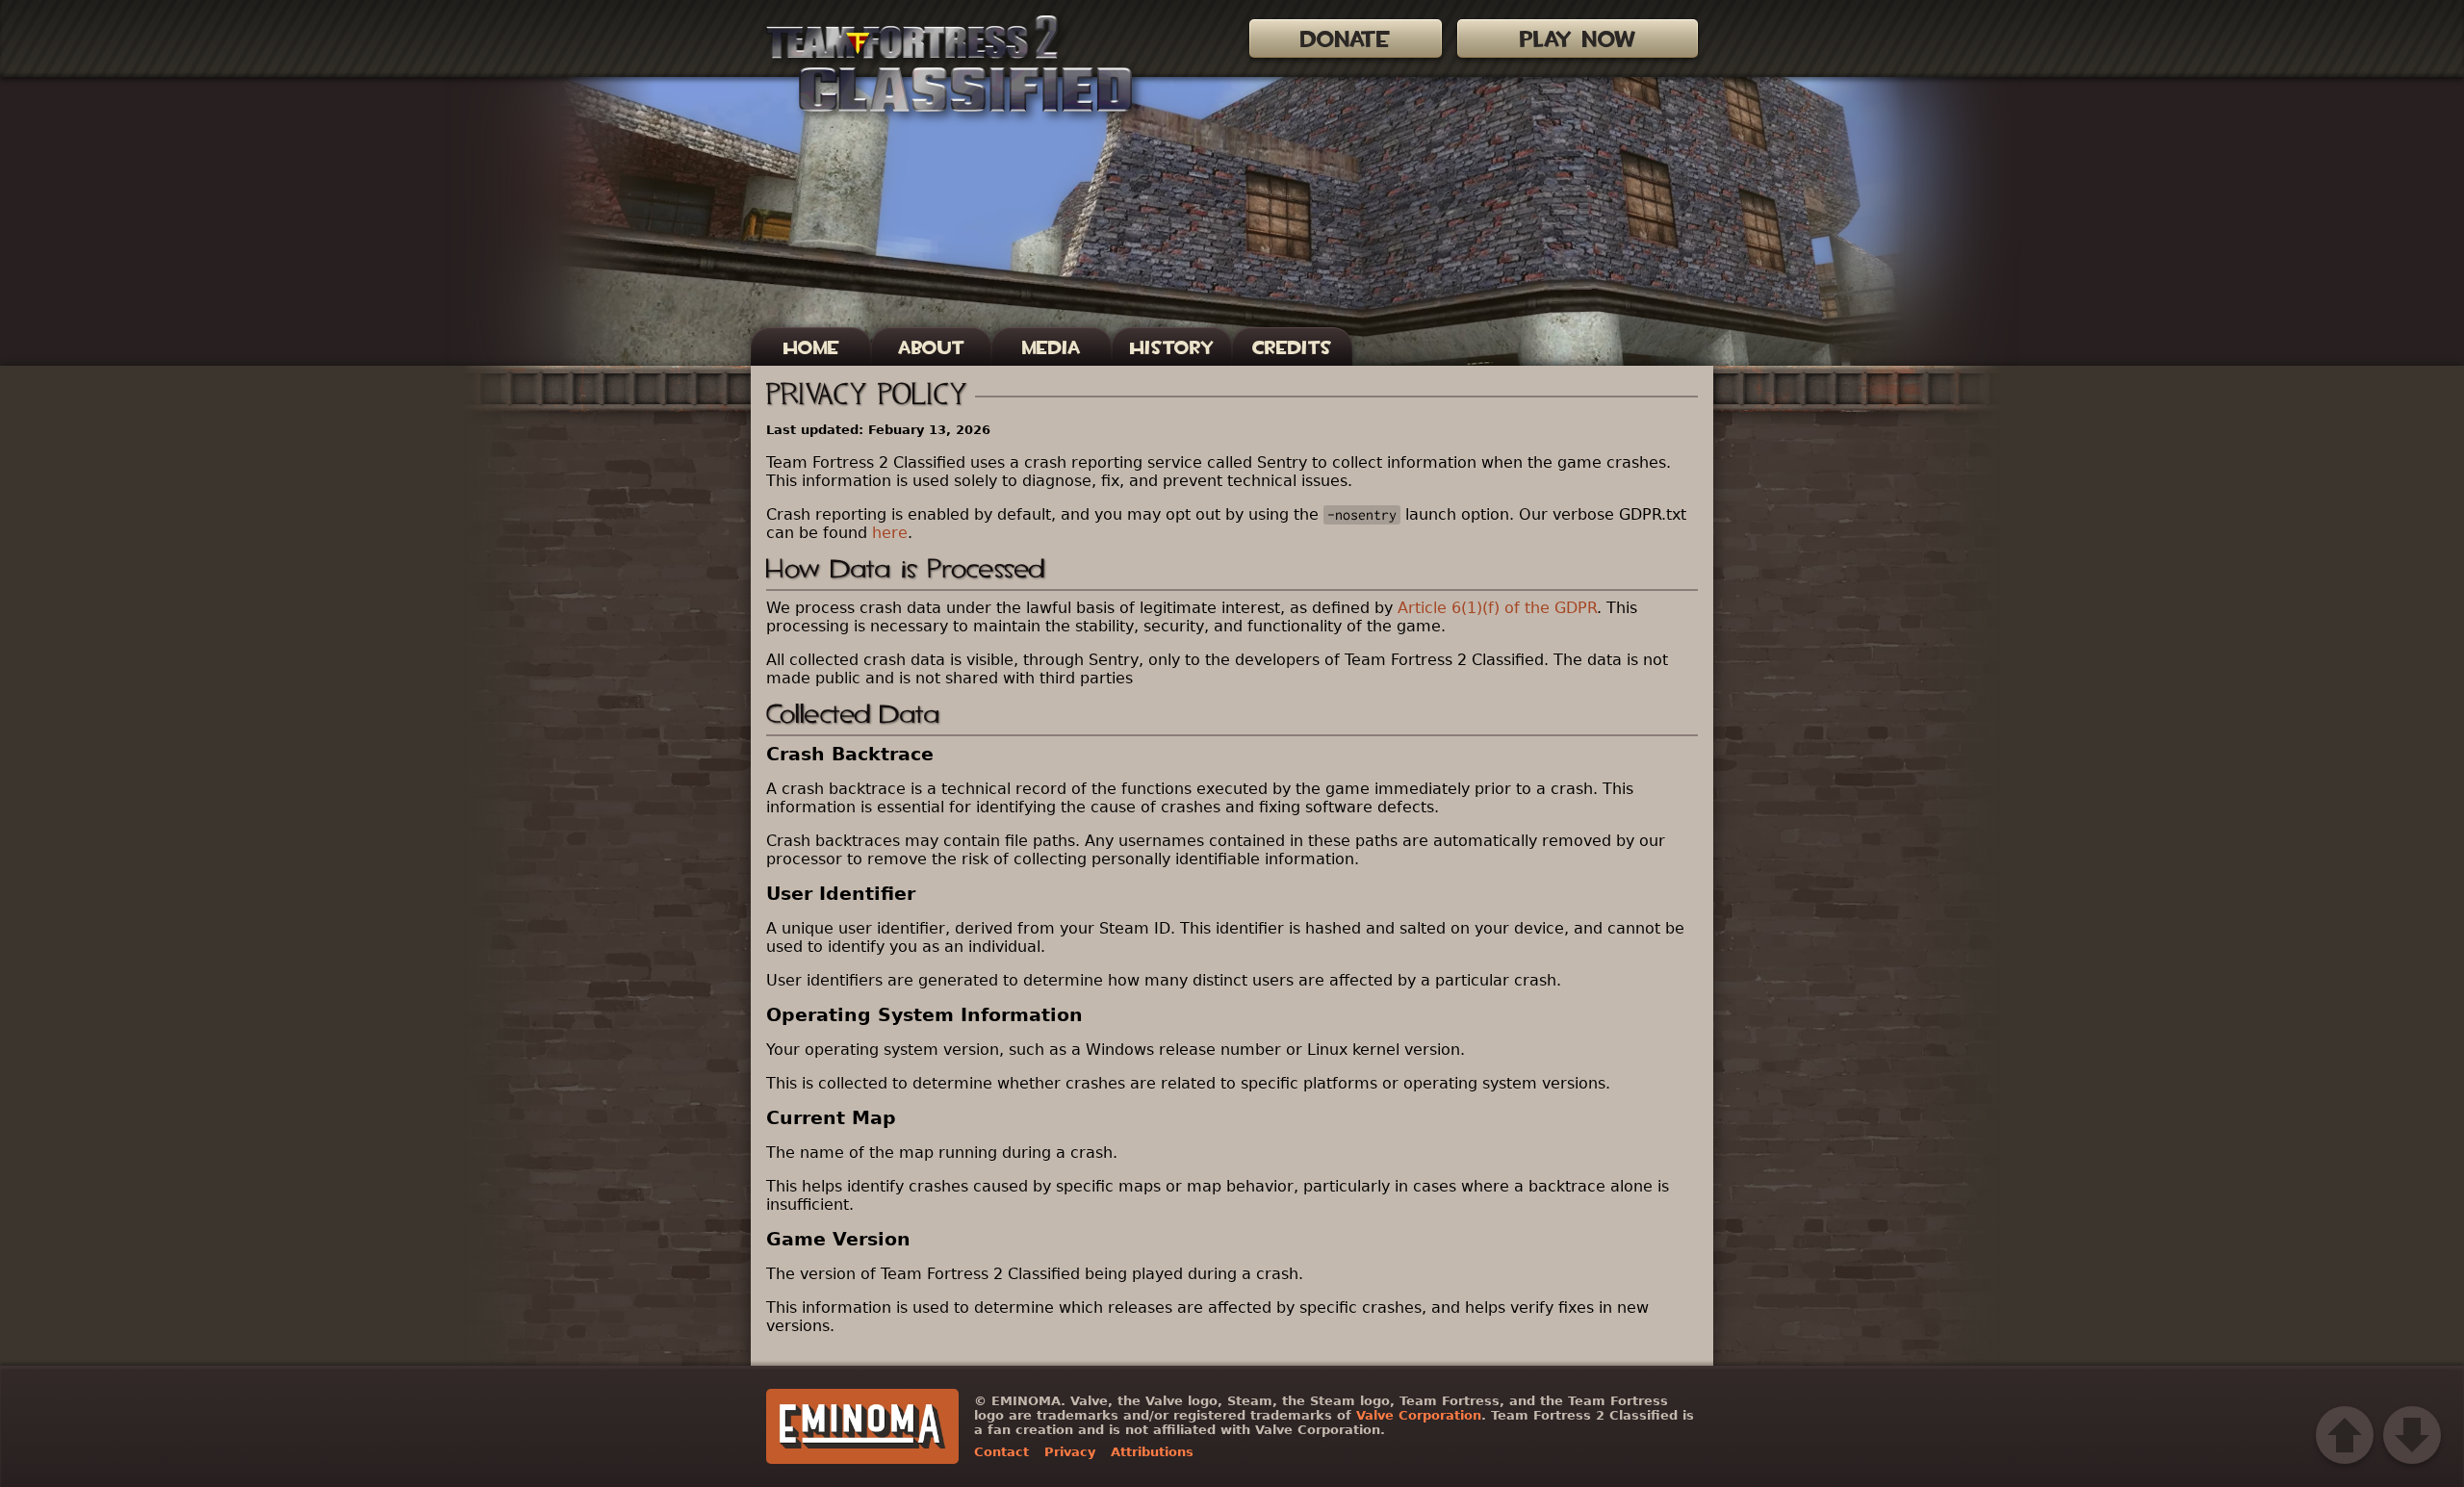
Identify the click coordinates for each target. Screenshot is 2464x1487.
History (1172, 347)
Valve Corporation (1419, 1415)
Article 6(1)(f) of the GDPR (1497, 608)
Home (811, 347)
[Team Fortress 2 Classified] (949, 64)
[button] (2345, 1435)
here (890, 533)
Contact (1001, 1452)
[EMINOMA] (862, 1426)
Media (1052, 347)
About (931, 347)
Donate (1346, 39)
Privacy (1070, 1452)
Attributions (1152, 1452)
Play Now (1578, 39)
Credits (1292, 347)
